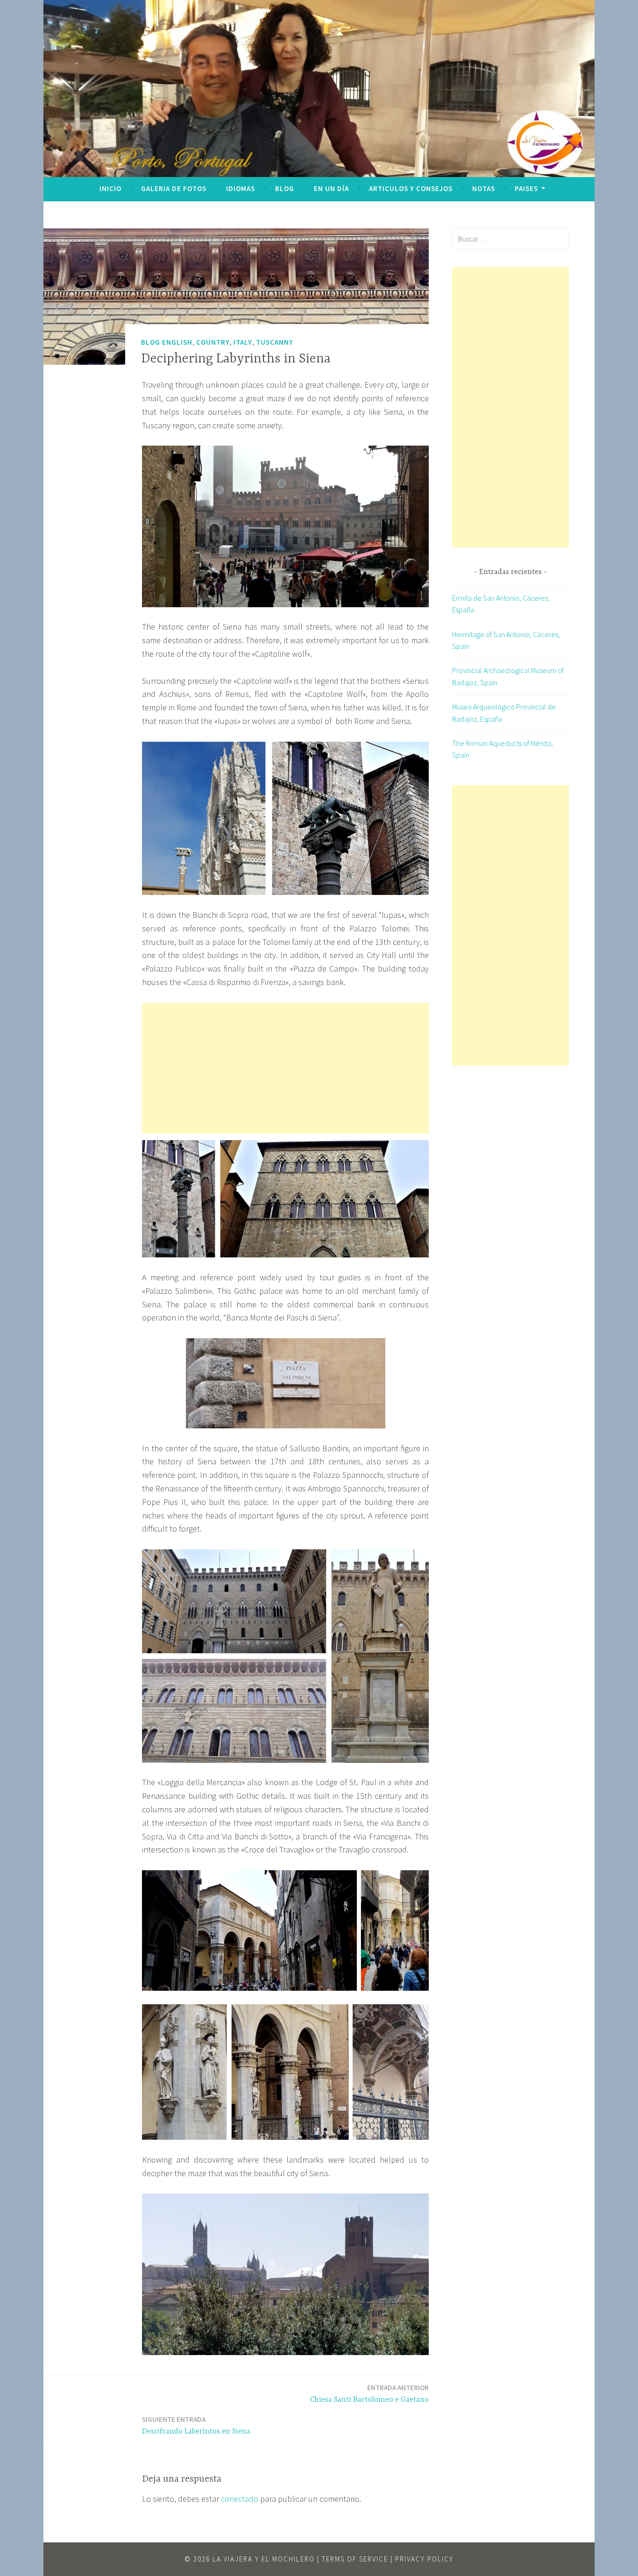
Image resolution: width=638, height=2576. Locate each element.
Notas (484, 188)
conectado (240, 2499)
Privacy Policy (424, 2559)
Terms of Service (355, 2559)
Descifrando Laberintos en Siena (196, 2425)
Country (213, 342)
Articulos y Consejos (411, 188)
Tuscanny (275, 342)
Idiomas (241, 188)
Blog (285, 188)
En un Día (331, 188)
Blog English (167, 342)
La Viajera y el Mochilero (264, 2559)
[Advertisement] (285, 1068)
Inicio (110, 188)
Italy (243, 342)
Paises (526, 188)
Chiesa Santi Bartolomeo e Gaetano (369, 2394)
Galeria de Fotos (174, 188)
